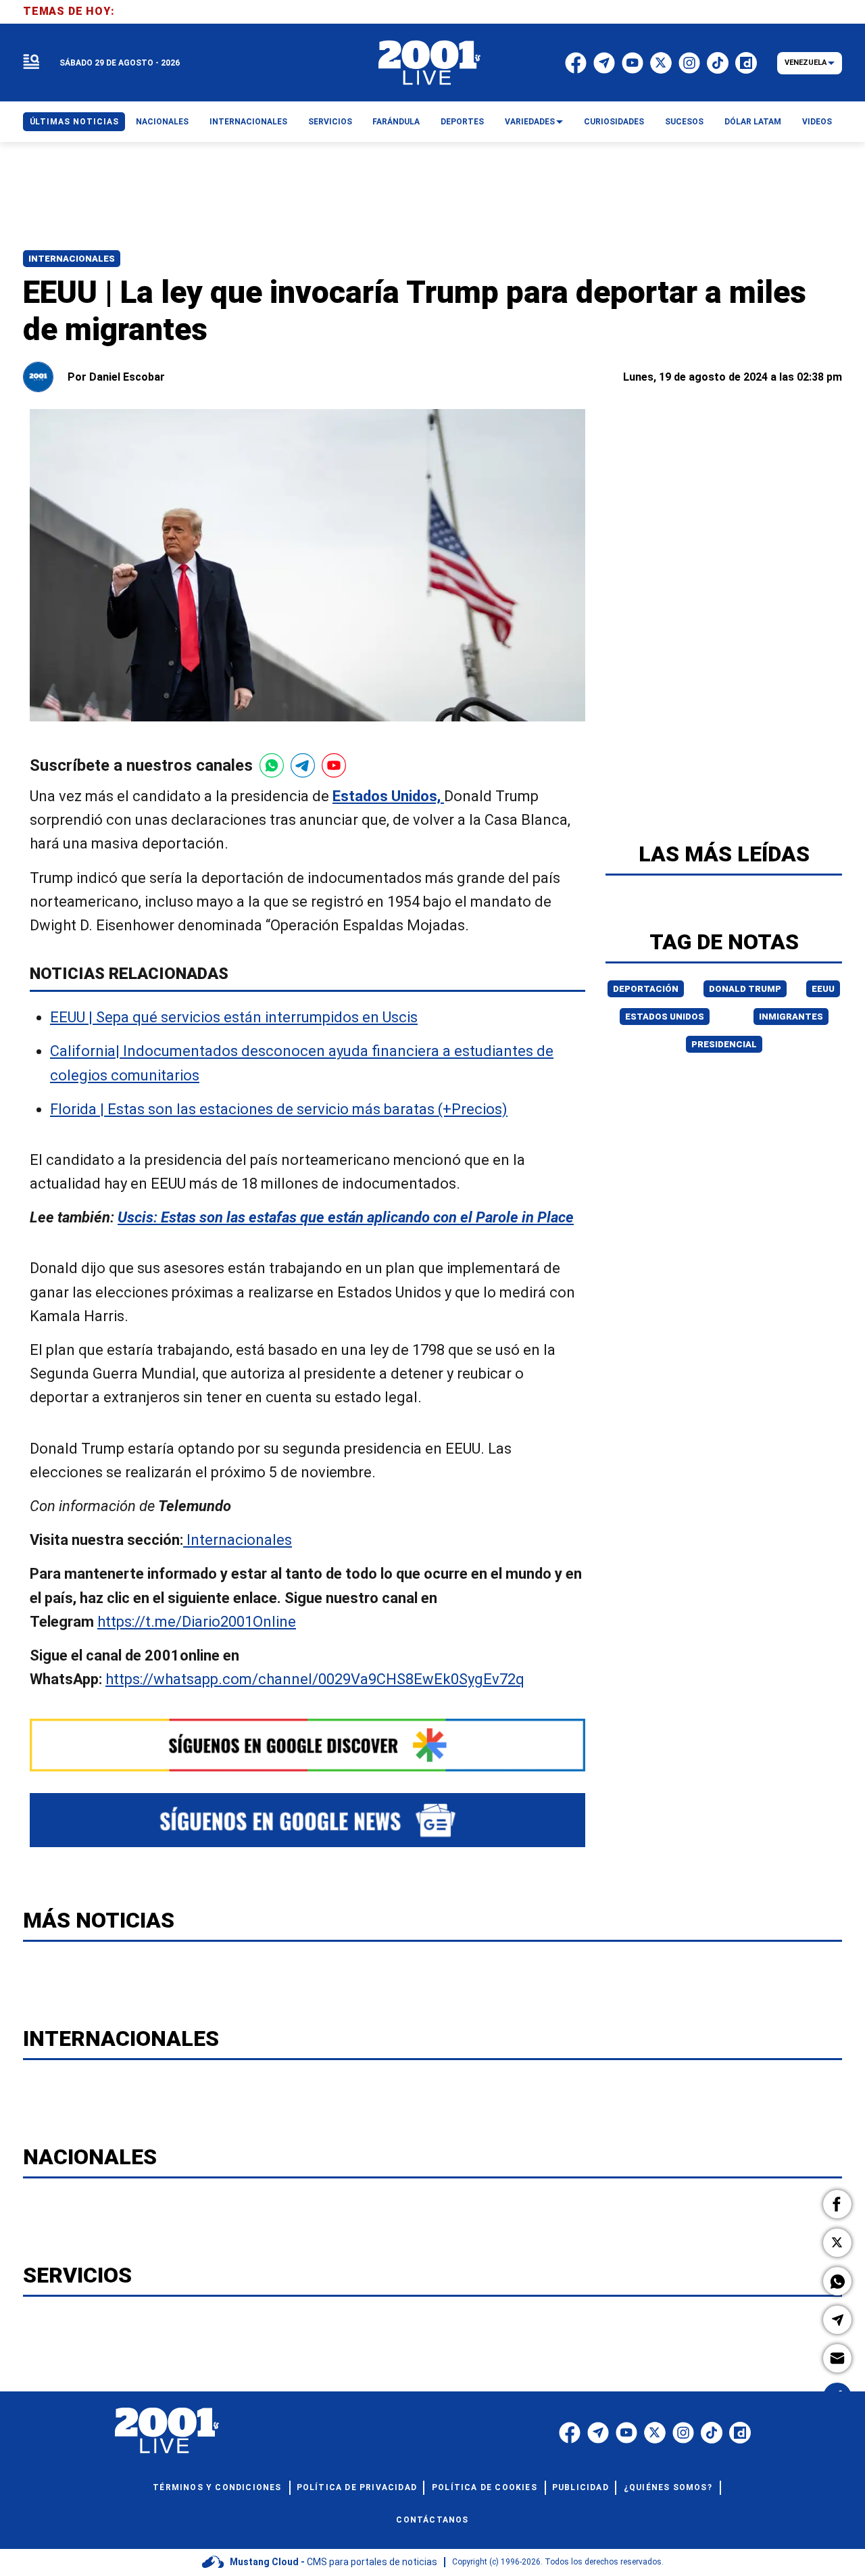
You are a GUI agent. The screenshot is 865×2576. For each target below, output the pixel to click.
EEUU (823, 989)
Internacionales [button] (248, 122)
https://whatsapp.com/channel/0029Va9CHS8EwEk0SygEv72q (315, 1679)
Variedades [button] (530, 122)
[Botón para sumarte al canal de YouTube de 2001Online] (334, 765)
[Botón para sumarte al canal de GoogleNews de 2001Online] (307, 1820)
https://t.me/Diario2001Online (197, 1622)
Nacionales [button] (162, 122)
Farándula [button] (396, 122)
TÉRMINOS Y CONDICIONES (217, 2487)
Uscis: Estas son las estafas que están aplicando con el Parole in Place (346, 1218)
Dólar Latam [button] (753, 122)
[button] (837, 2204)
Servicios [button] (330, 122)
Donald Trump (745, 989)
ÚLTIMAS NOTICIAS (74, 122)
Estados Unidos (665, 1017)
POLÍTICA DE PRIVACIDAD (357, 2487)
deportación (646, 989)
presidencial (724, 1044)
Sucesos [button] (684, 122)
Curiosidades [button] (614, 122)
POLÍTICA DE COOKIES (485, 2487)
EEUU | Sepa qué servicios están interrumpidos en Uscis (234, 1018)
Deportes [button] (462, 122)
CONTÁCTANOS (432, 2520)
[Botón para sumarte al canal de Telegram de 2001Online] (303, 765)
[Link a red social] (570, 2433)
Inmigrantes (791, 1017)
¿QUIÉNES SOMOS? (668, 2487)
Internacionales (72, 259)
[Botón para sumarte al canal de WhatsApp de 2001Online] (272, 765)
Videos (817, 122)
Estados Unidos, (388, 796)
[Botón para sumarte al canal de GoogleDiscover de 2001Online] (307, 1745)
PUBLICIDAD (580, 2487)
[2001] (430, 63)
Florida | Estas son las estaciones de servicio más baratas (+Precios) (279, 1109)
